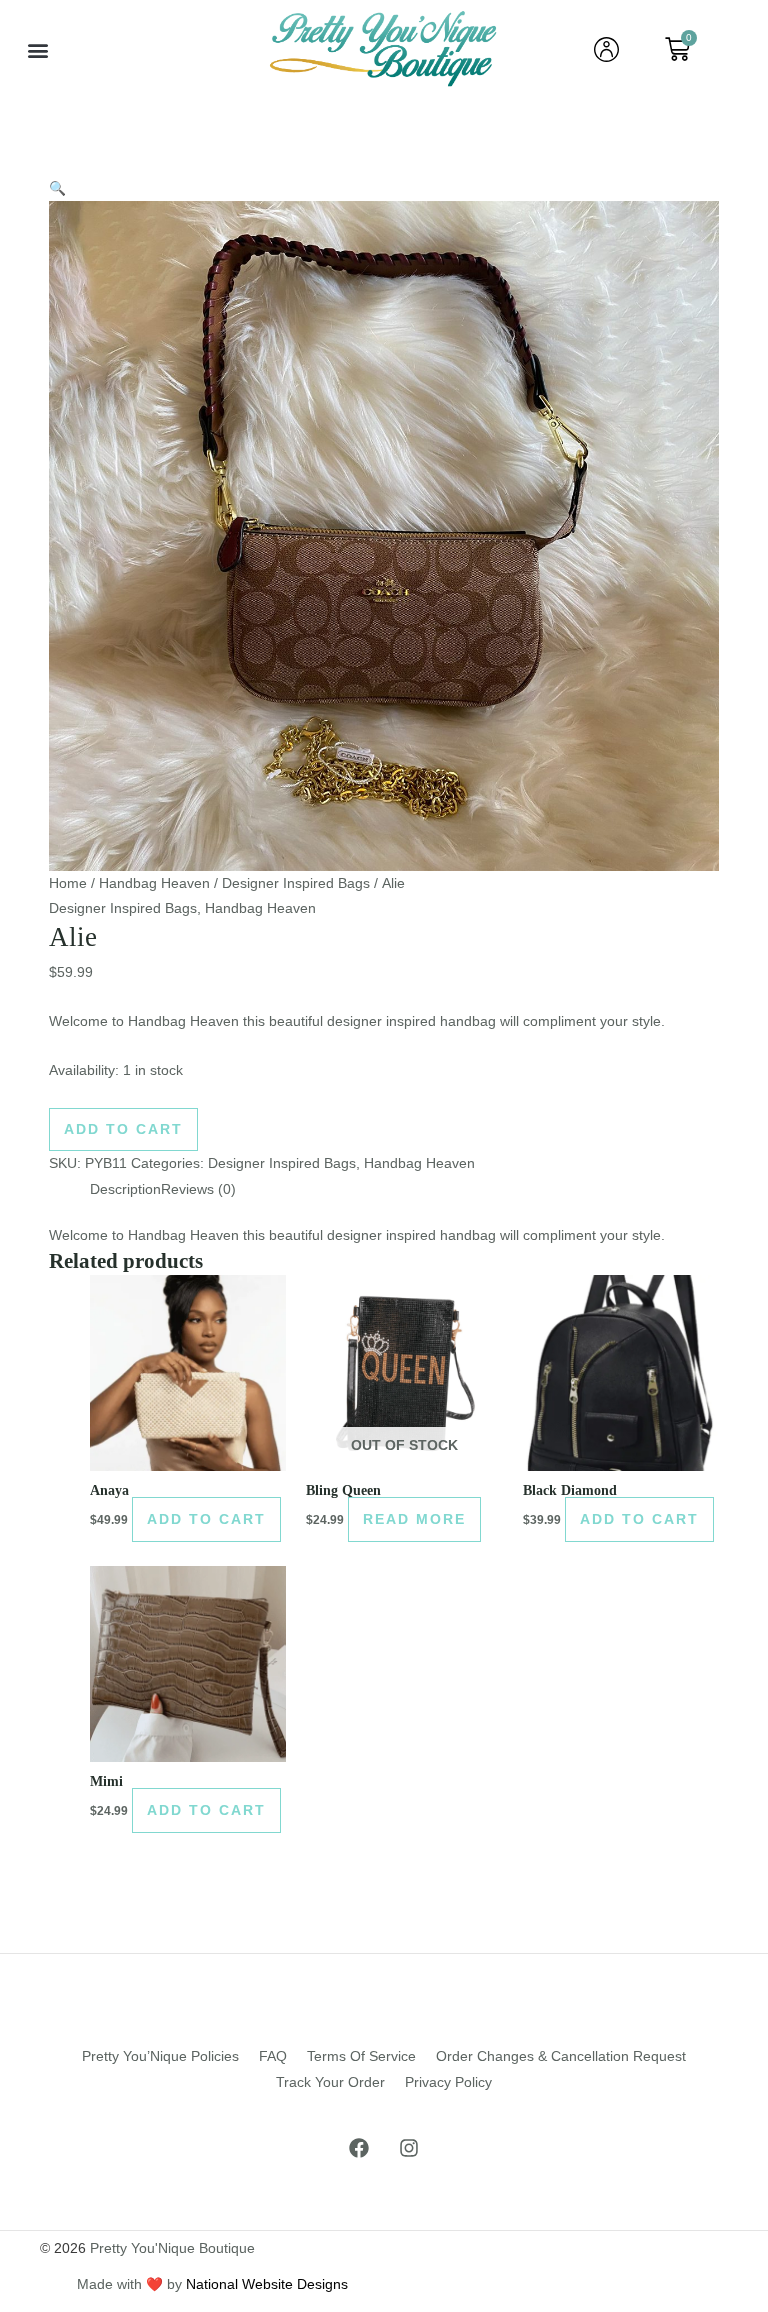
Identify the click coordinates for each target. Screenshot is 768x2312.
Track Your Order (330, 2082)
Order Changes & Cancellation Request (561, 2056)
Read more (414, 1519)
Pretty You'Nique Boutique (172, 2248)
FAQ (273, 2056)
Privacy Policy (448, 2082)
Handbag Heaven (154, 883)
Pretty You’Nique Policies (160, 2056)
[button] (38, 49)
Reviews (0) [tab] (198, 1189)
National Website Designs (267, 2284)
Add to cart (123, 1129)
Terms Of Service (361, 2056)
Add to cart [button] (206, 1519)
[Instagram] (409, 2148)
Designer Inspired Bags (296, 883)
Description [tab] (125, 1189)
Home (68, 883)
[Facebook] (359, 2148)
